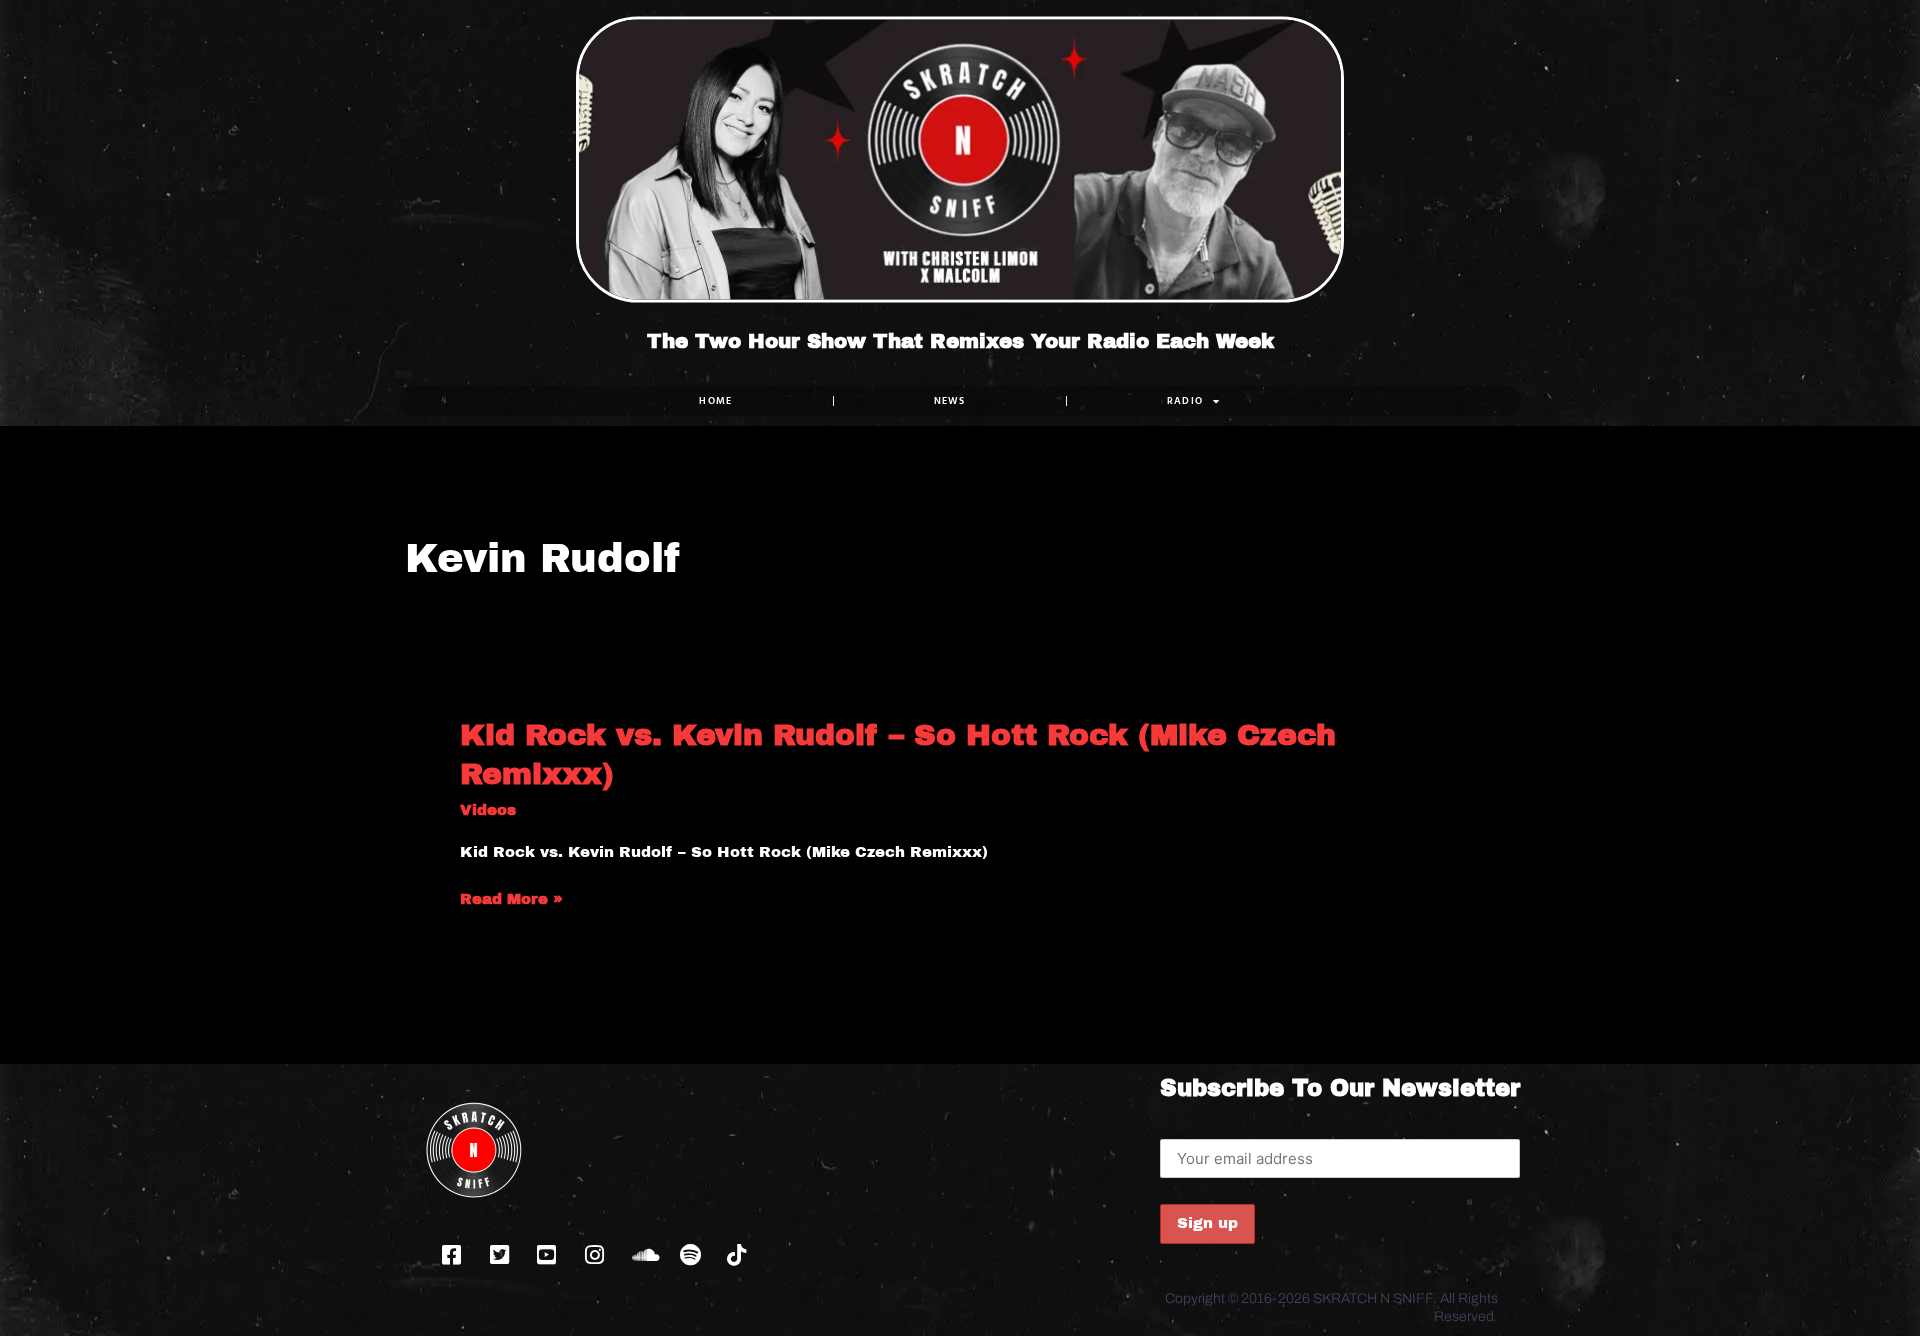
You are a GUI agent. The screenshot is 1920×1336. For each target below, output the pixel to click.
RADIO (1185, 400)
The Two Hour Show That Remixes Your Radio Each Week (960, 341)
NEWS (950, 400)
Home (715, 400)
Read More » (511, 899)
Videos (488, 810)
